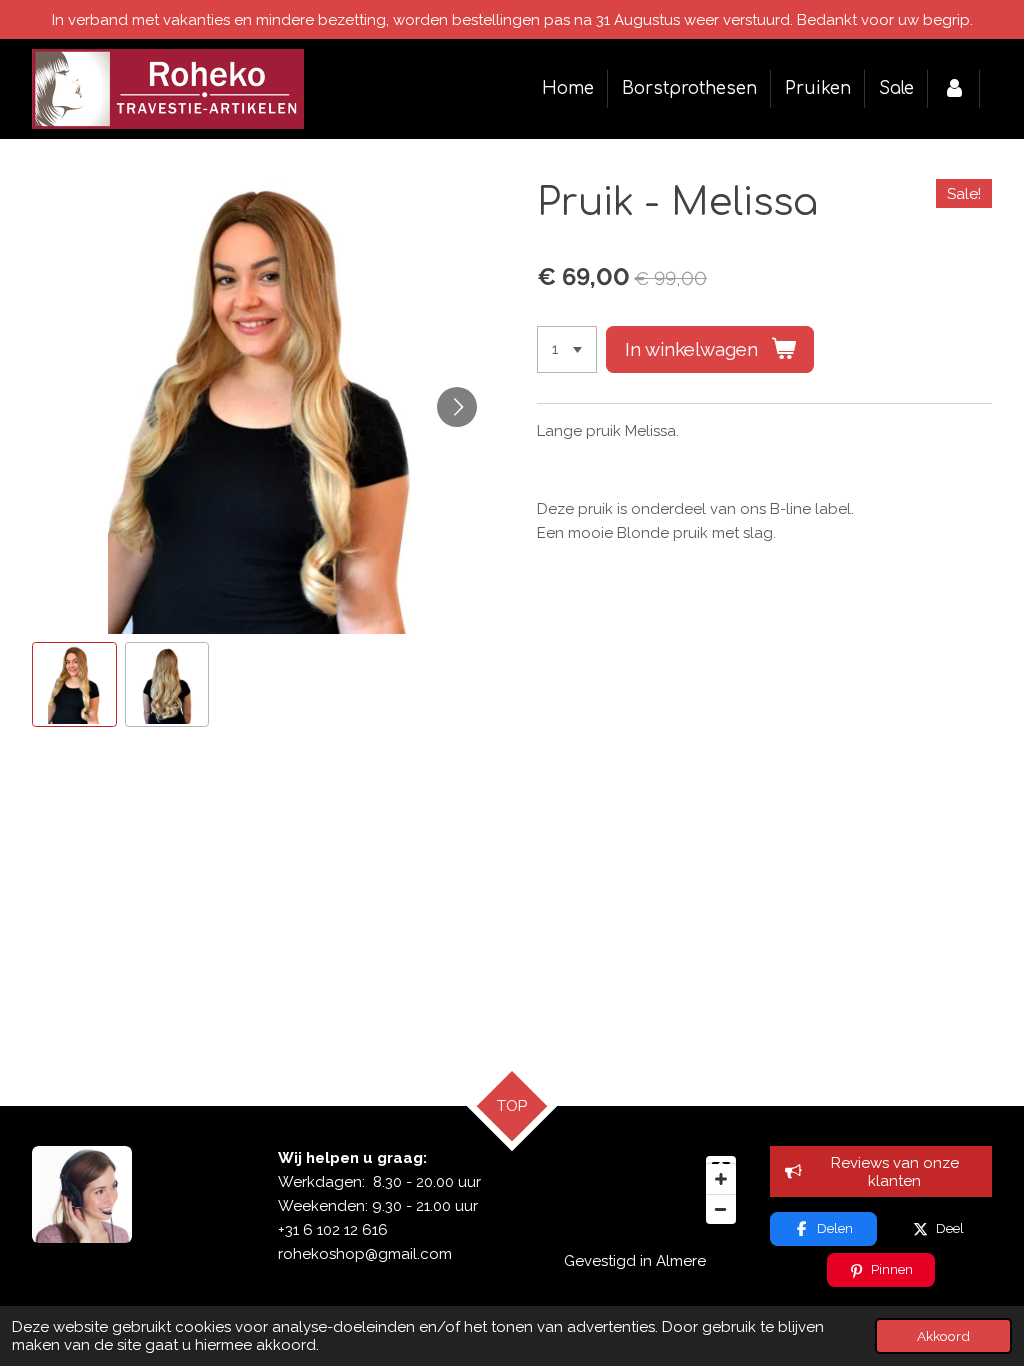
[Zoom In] (721, 1179)
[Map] (635, 1190)
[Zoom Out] (721, 1209)
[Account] (954, 88)
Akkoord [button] (943, 1336)
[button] (74, 684)
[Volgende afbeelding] (457, 407)
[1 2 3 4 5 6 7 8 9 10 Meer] (567, 349)
